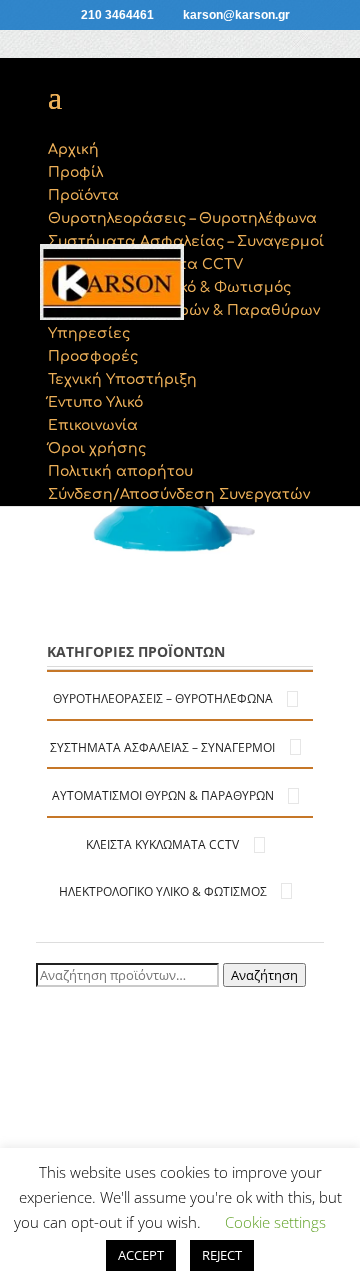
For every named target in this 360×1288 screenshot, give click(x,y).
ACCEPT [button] (141, 1255)
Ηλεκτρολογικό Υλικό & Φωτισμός (163, 891)
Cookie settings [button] (275, 1222)
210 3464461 (117, 15)
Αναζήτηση (264, 975)
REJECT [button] (222, 1255)
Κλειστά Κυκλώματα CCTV (162, 844)
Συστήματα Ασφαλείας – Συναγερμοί (162, 747)
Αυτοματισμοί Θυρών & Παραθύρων (163, 795)
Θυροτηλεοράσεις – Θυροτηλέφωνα (163, 698)
